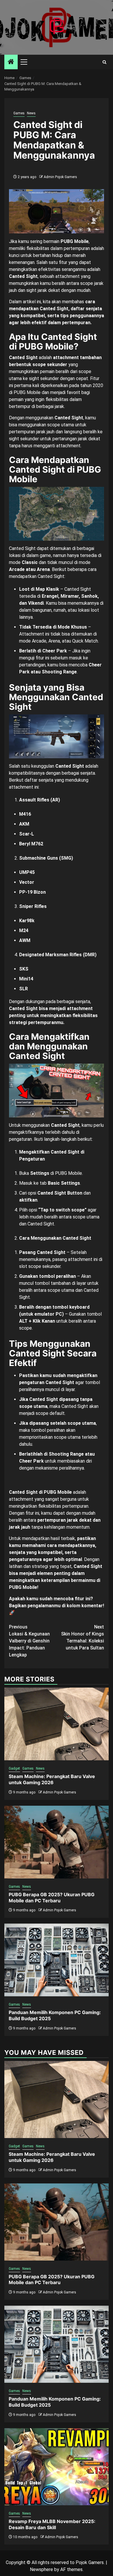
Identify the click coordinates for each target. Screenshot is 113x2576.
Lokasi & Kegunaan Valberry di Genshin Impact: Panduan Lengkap (29, 1641)
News (31, 113)
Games (19, 113)
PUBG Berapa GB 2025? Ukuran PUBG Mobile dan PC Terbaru (52, 1898)
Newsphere (41, 2569)
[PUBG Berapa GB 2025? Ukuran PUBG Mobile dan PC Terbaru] (57, 1842)
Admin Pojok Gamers (60, 177)
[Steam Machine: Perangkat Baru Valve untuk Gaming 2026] (57, 1724)
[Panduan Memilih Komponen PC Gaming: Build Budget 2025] (57, 1960)
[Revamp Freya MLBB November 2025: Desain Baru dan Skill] (57, 2467)
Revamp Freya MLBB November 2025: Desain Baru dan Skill (52, 2524)
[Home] (11, 62)
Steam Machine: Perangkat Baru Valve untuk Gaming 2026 (52, 1779)
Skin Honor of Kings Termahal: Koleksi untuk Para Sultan (83, 1637)
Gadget (14, 1768)
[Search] (104, 62)
